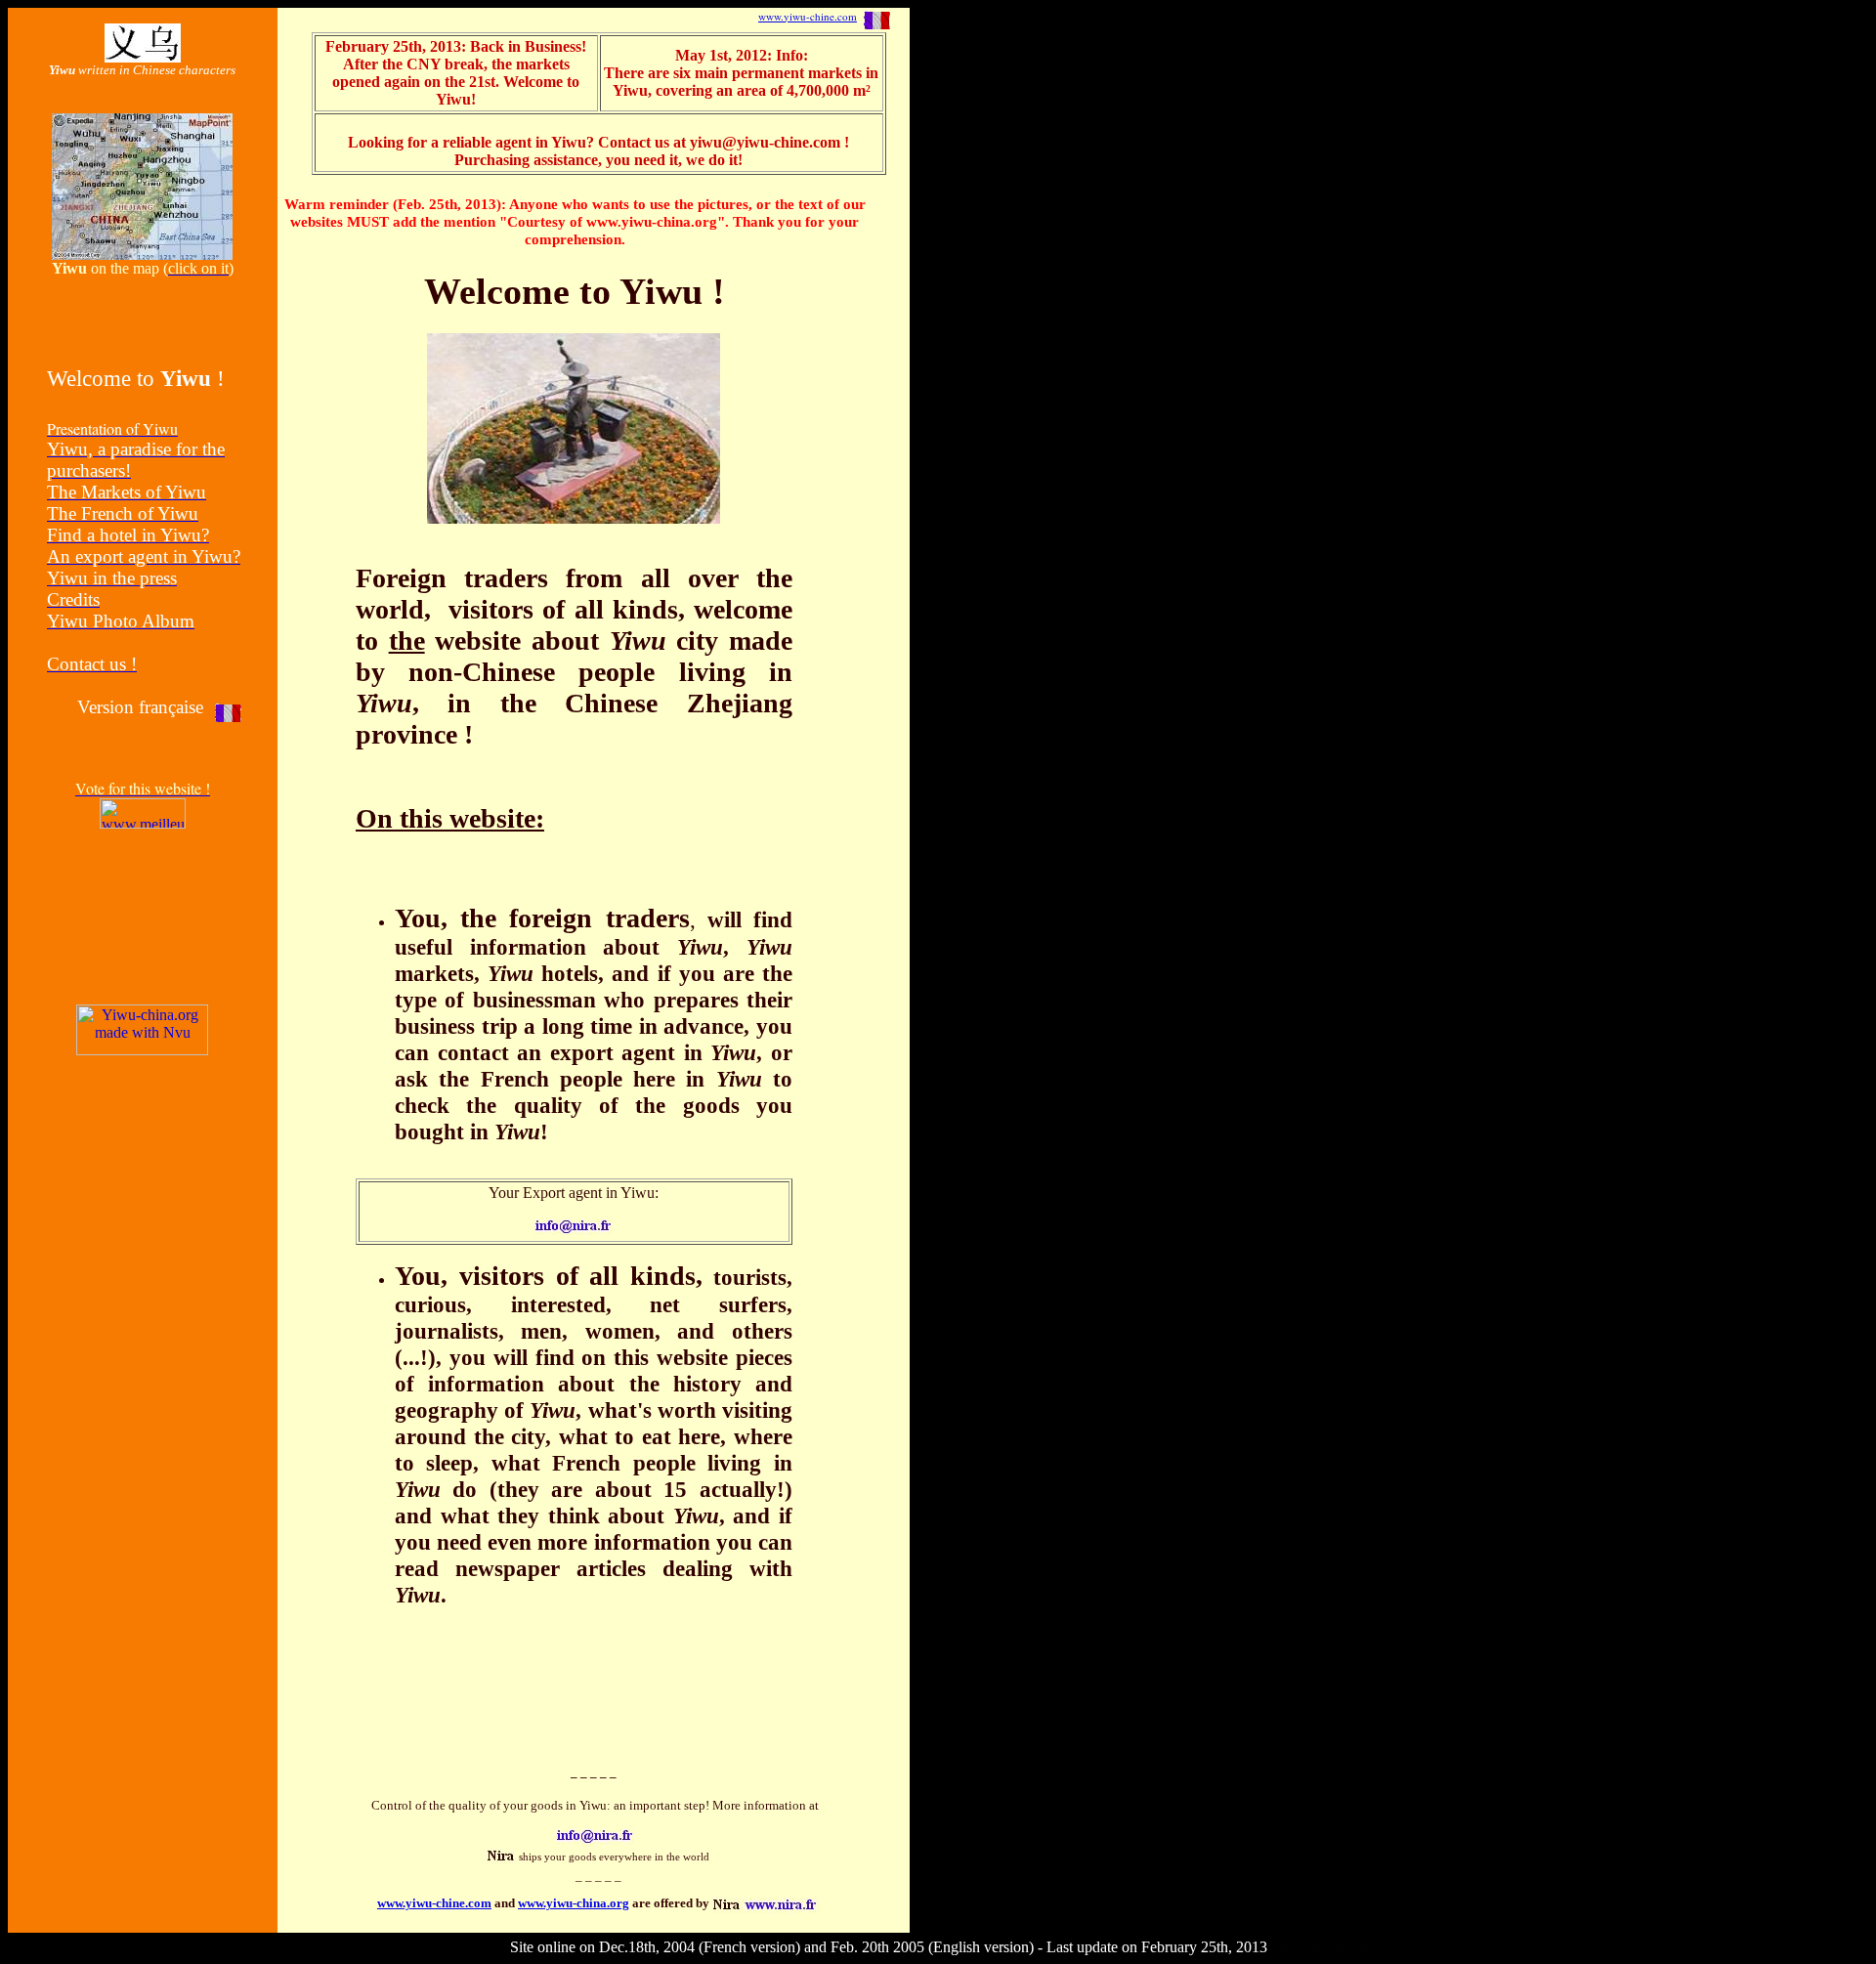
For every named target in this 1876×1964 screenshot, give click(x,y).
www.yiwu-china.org (574, 1903)
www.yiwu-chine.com (808, 16)
